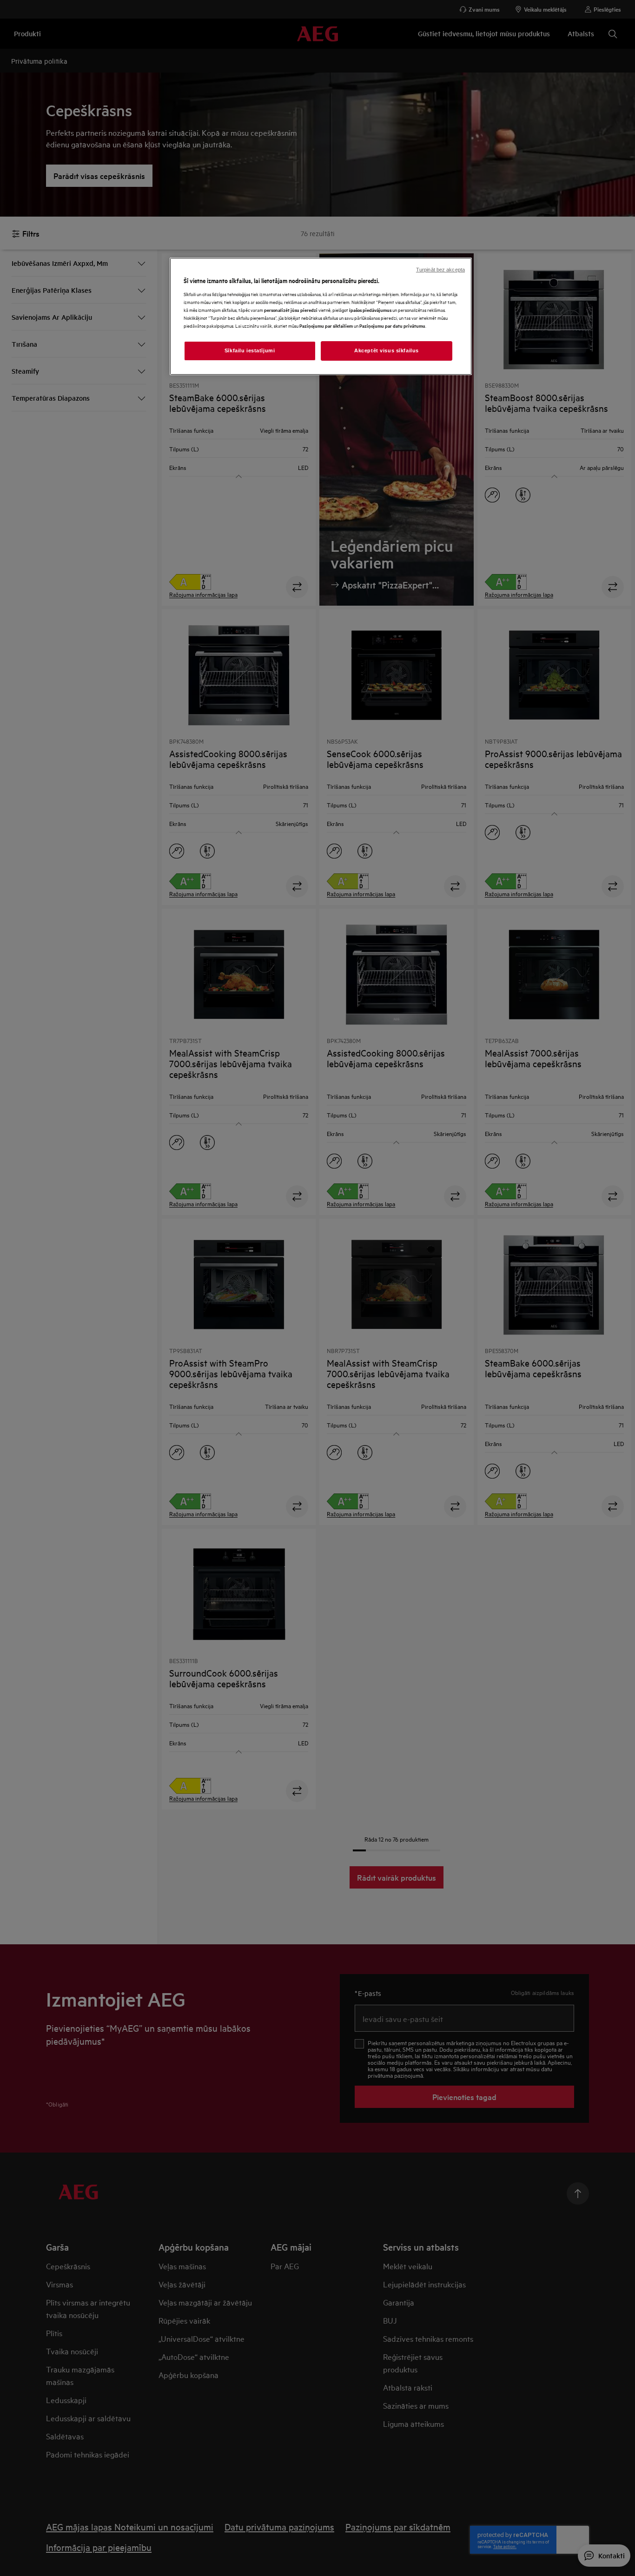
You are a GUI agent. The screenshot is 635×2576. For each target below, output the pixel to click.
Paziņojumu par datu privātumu (392, 326)
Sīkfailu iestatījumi (250, 350)
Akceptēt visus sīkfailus (387, 350)
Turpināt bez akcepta (440, 270)
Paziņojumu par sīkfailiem (326, 326)
